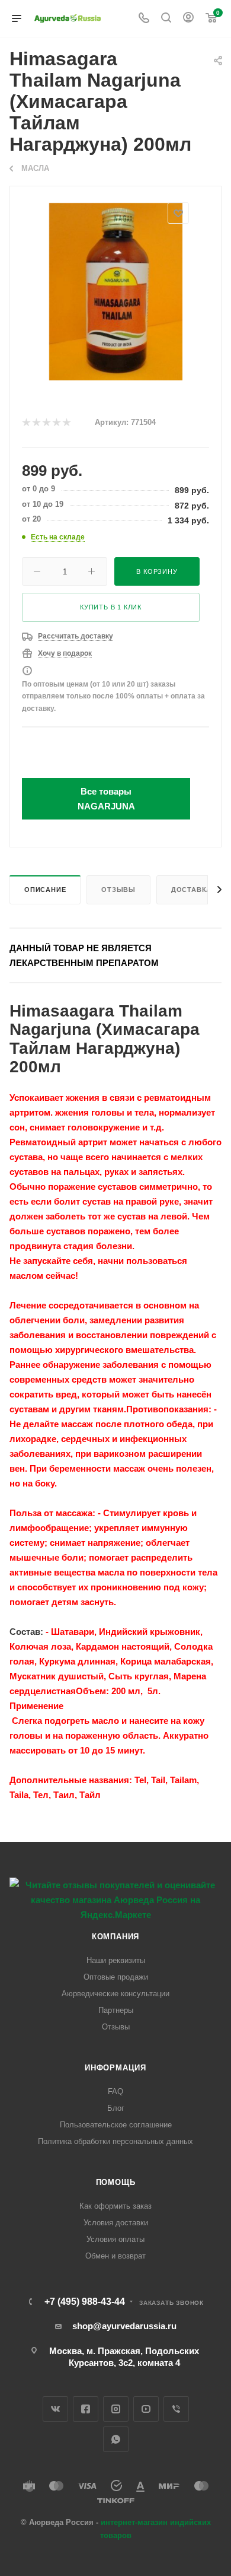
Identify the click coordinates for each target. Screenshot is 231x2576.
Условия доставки (116, 2223)
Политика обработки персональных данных (115, 2141)
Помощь (116, 2182)
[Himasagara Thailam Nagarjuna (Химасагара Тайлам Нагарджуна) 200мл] (116, 291)
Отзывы (118, 890)
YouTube (146, 2409)
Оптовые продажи (116, 1977)
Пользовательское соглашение (116, 2125)
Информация (115, 2068)
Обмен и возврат (115, 2256)
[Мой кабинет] (188, 19)
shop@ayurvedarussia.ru (124, 2326)
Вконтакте (55, 2409)
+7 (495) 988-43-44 (85, 2302)
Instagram (116, 2409)
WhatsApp (116, 2439)
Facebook (86, 2409)
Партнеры (116, 2010)
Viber (176, 2409)
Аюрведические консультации (115, 1994)
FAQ (115, 2091)
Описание (45, 890)
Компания (115, 1937)
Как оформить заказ (115, 2206)
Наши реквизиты (116, 1960)
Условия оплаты (115, 2239)
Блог (116, 2108)
